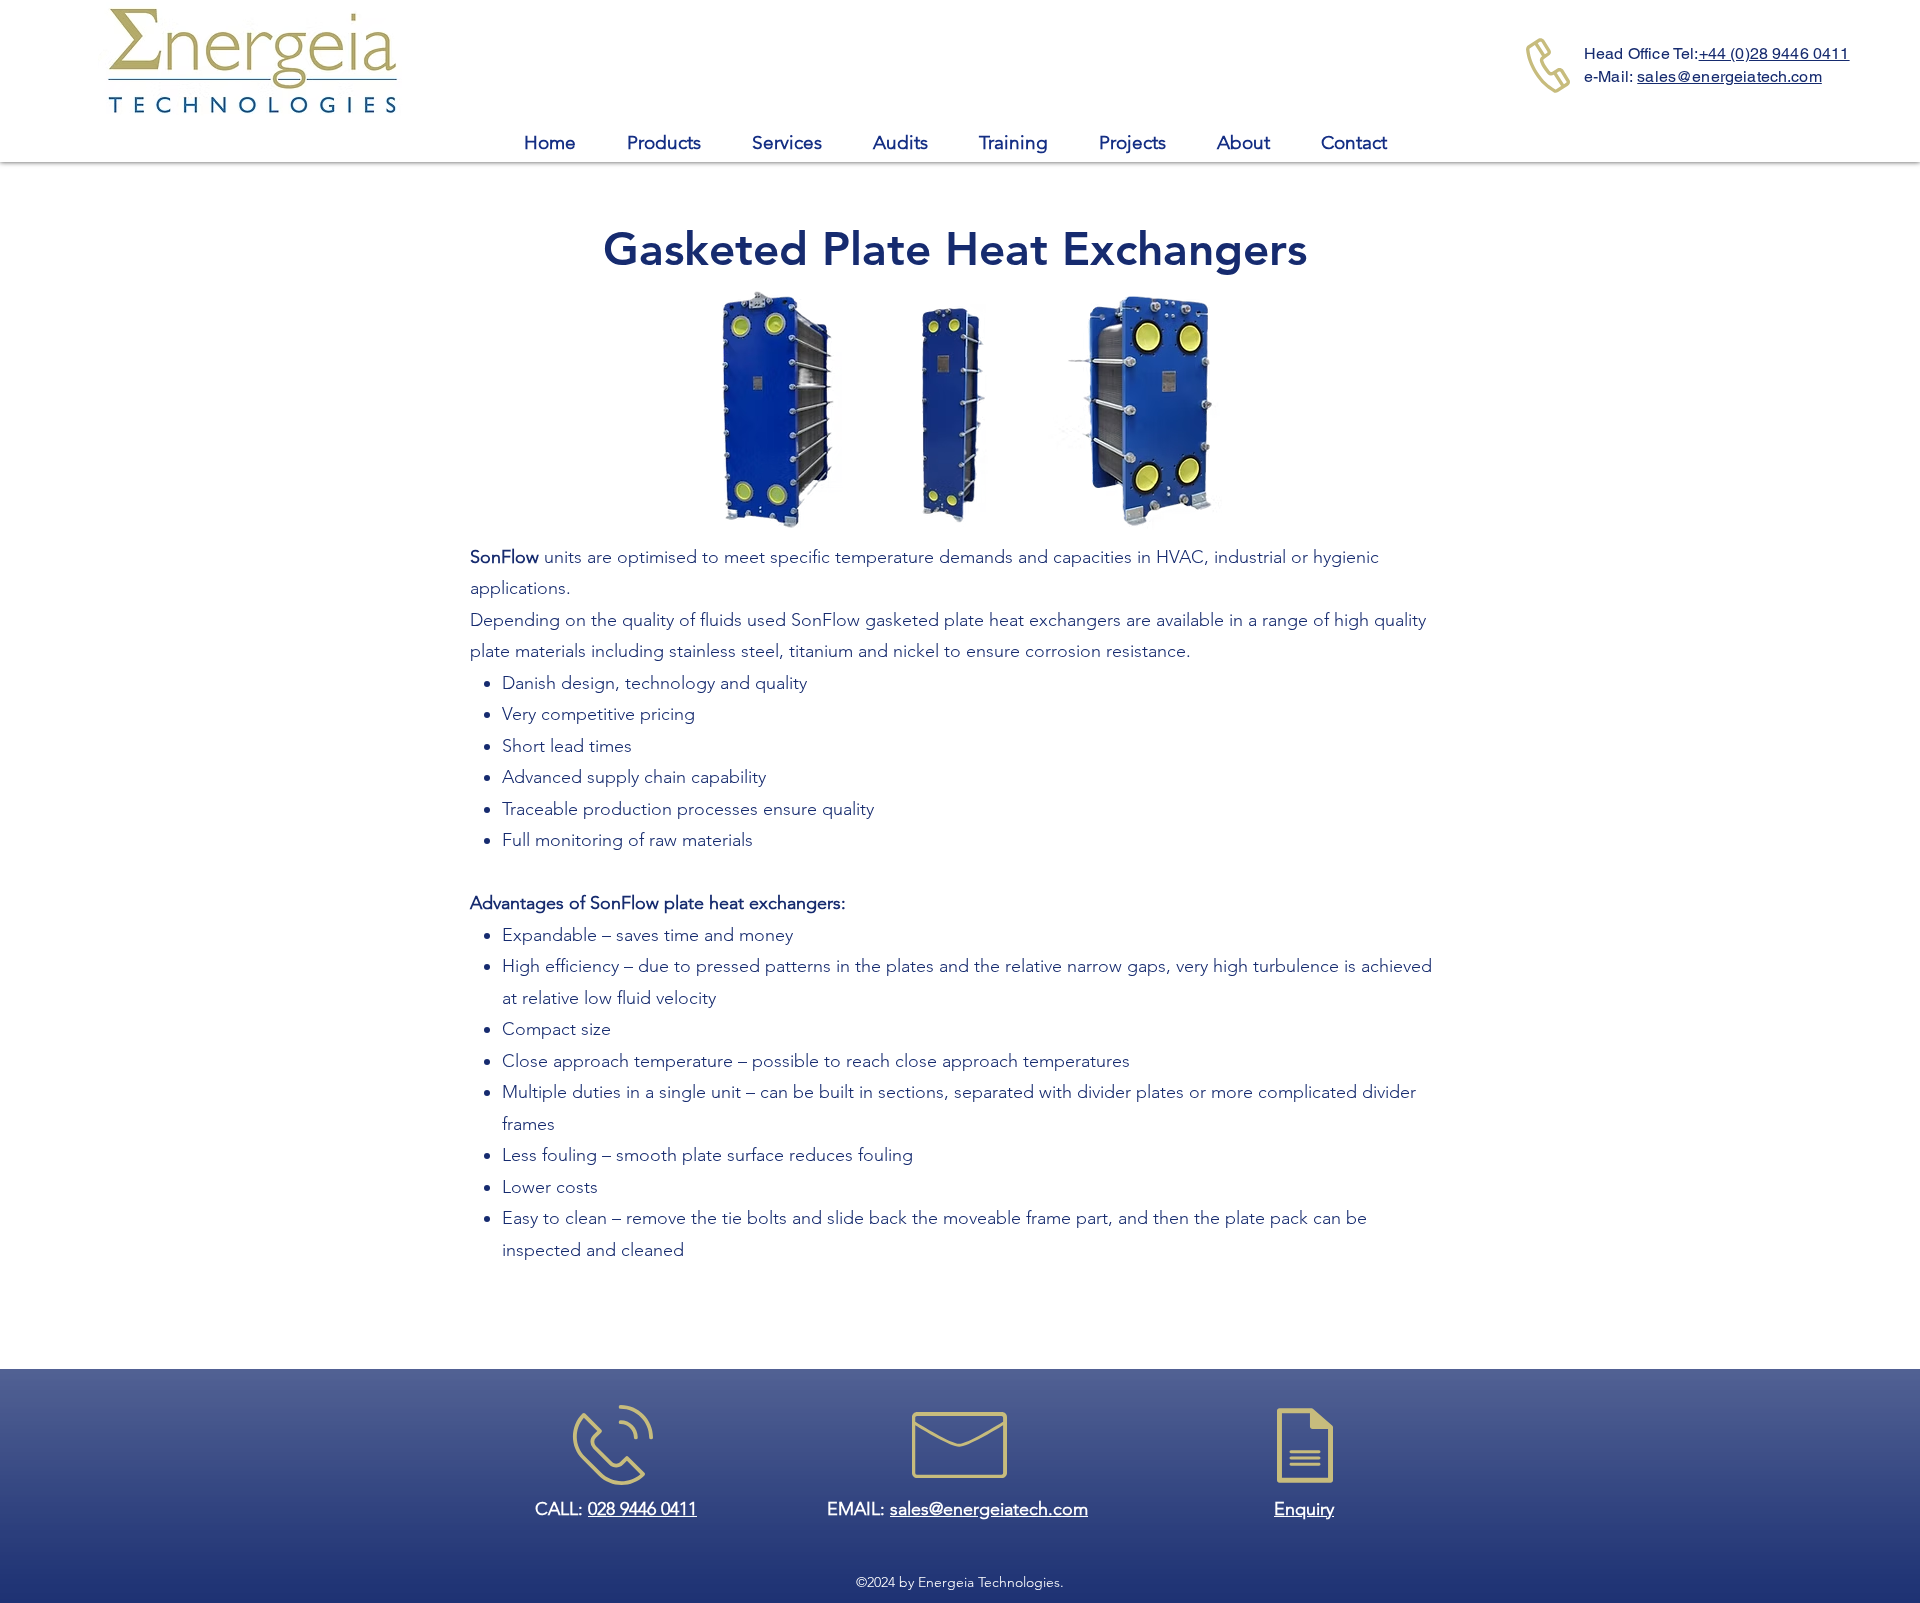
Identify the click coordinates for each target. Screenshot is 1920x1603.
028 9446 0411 (642, 1509)
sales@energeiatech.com (1729, 76)
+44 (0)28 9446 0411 (1774, 53)
